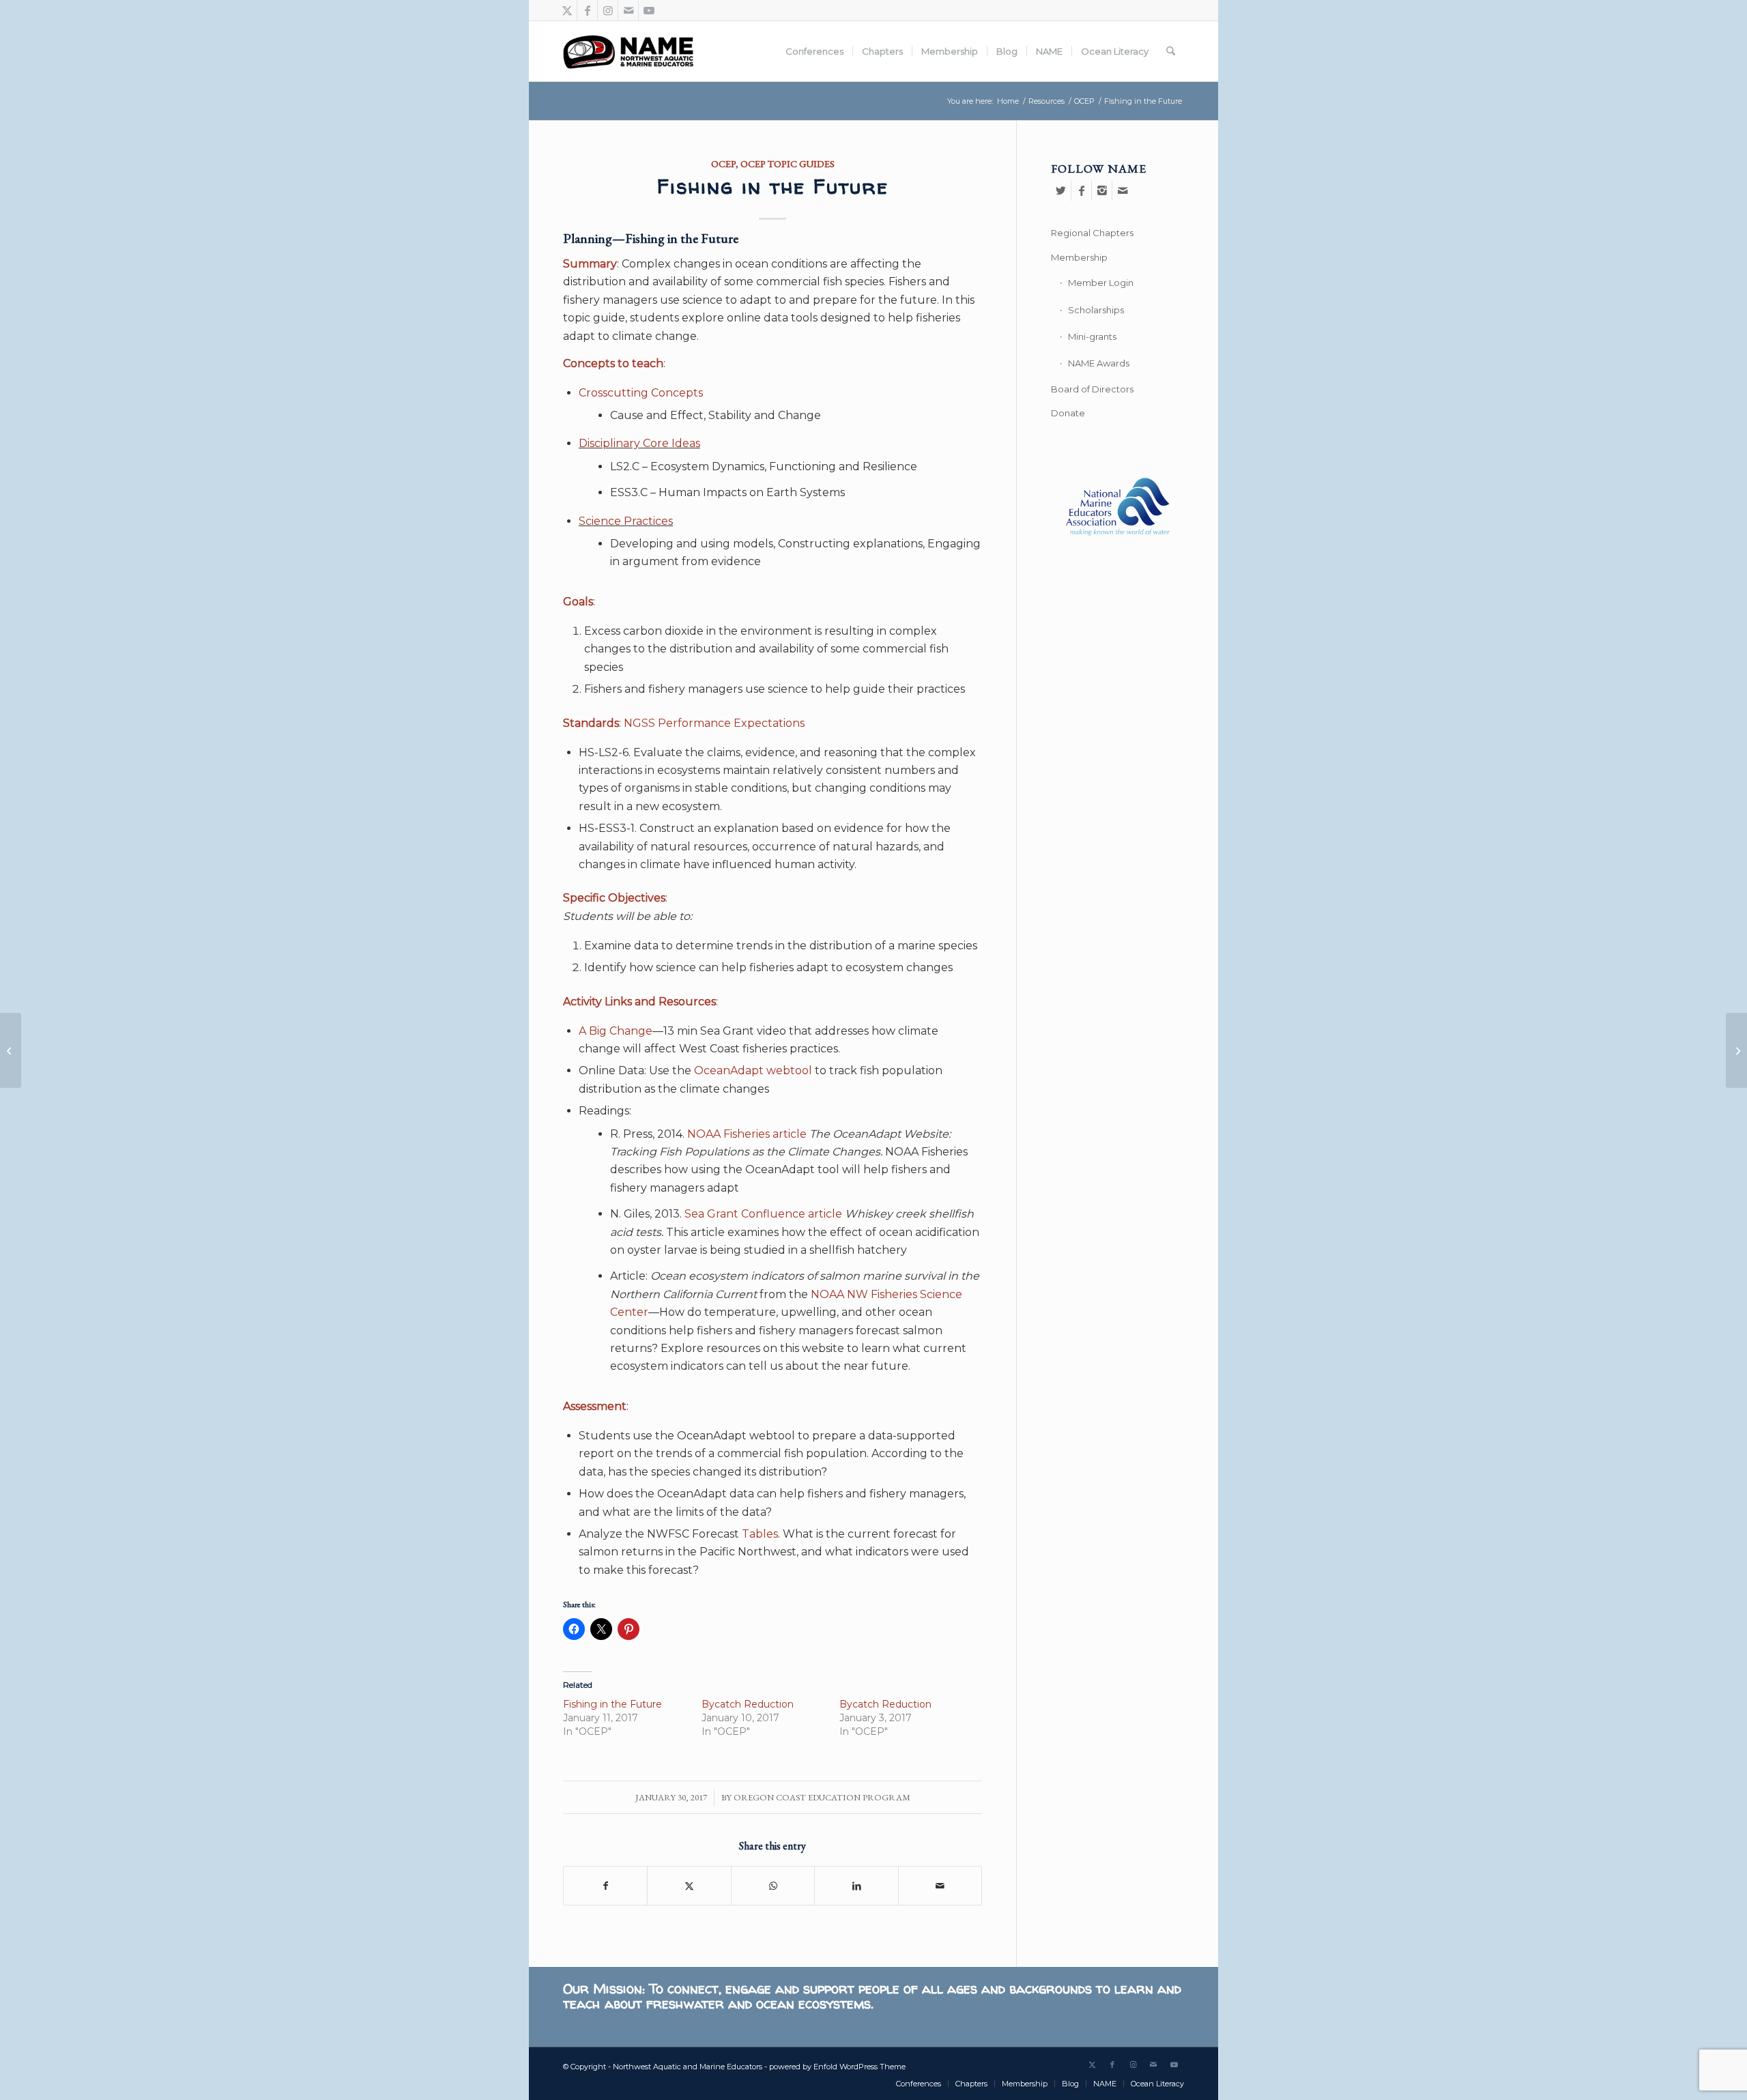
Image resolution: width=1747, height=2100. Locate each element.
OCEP (723, 163)
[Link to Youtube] (649, 10)
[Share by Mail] (940, 1886)
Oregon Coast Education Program (822, 1797)
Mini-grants (1092, 336)
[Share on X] (689, 1886)
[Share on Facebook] (605, 1886)
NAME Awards (1099, 363)
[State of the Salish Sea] (1736, 1050)
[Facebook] (1081, 190)
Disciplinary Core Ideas (639, 443)
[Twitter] (1061, 190)
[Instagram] (1102, 190)
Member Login (1101, 283)
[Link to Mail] (628, 10)
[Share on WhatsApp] (773, 1886)
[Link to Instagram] (608, 10)
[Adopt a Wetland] (11, 1050)
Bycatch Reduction (748, 1704)
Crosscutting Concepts (641, 393)
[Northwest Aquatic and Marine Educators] (628, 51)
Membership (1079, 257)
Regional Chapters (1092, 233)
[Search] (1171, 51)
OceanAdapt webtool (753, 1070)
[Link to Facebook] (587, 10)
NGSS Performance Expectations (714, 723)
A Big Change (616, 1031)
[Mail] (1123, 190)
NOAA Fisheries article (747, 1134)
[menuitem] (814, 51)
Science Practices (626, 521)
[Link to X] (567, 10)
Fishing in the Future (612, 1704)
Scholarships (1096, 310)
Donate (1068, 413)
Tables (760, 1534)
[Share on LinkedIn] (856, 1886)
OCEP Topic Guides (788, 163)
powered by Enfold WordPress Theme (837, 2067)
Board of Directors (1092, 389)
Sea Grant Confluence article (763, 1214)
